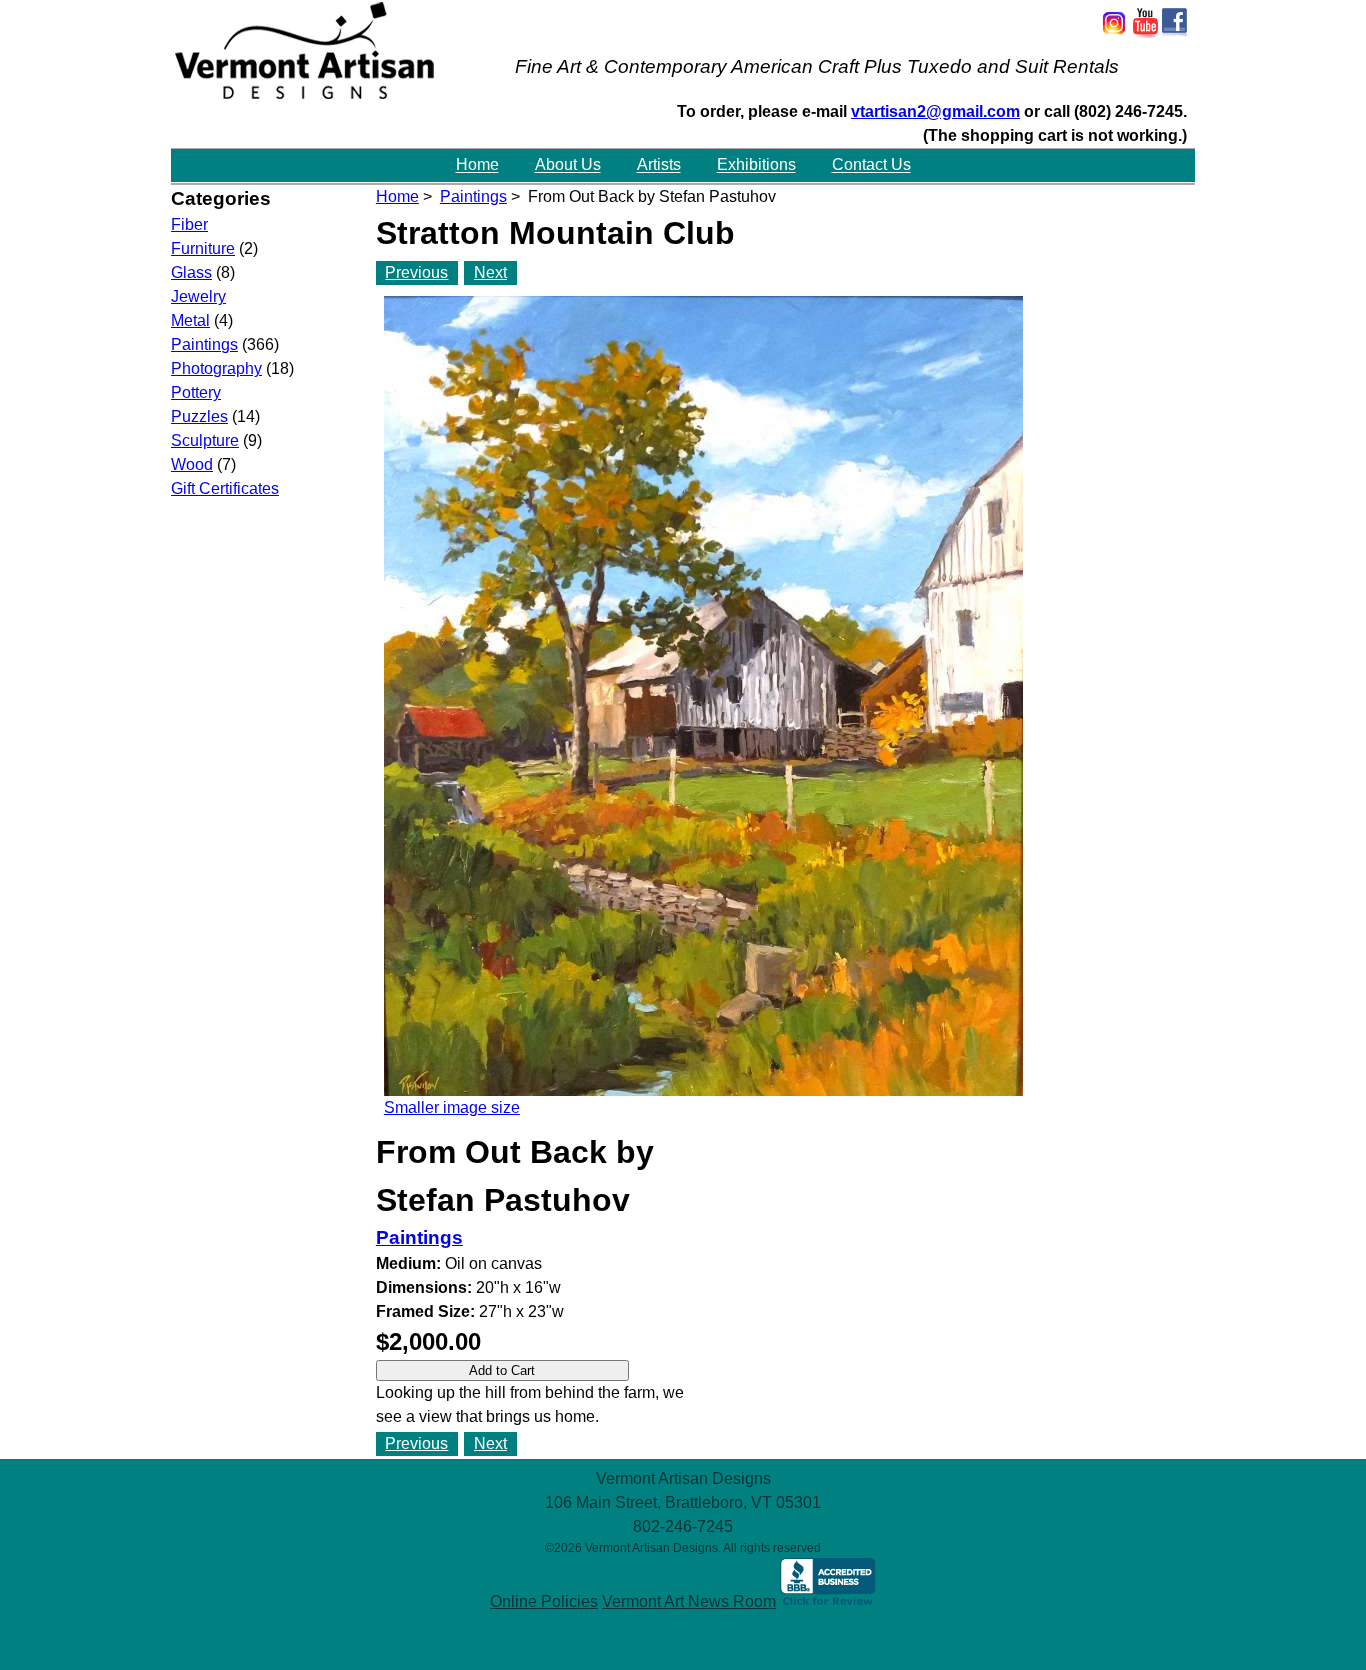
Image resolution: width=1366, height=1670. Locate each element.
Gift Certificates (225, 488)
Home (477, 165)
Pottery (196, 392)
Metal (190, 320)
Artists (659, 165)
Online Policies (544, 1601)
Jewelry (198, 296)
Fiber (189, 224)
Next (490, 272)
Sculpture (205, 440)
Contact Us (871, 165)
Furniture (203, 248)
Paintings (473, 196)
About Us (568, 165)
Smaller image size (452, 1107)
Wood (192, 464)
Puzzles (199, 416)
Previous (416, 272)
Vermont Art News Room (689, 1601)
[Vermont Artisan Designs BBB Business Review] (828, 1601)
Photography (216, 368)
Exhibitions (756, 165)
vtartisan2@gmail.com (935, 111)
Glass (191, 272)
